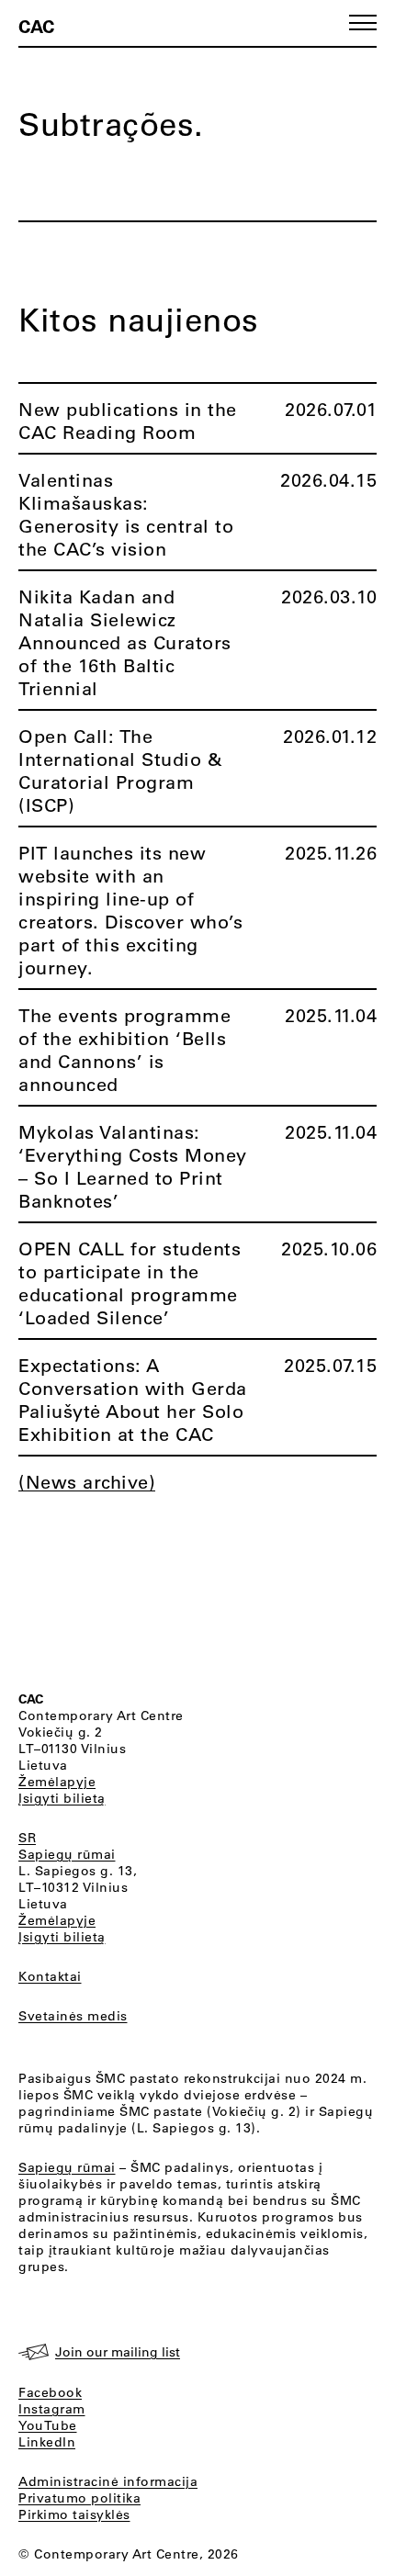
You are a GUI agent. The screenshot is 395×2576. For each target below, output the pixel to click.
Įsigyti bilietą (62, 1798)
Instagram (52, 2409)
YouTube (48, 2425)
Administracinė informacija (108, 2481)
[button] (363, 22)
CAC (36, 26)
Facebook (50, 2392)
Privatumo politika (79, 2498)
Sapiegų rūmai (67, 1854)
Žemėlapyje (57, 1782)
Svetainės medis (73, 2016)
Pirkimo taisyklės (74, 2514)
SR (27, 1838)
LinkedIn (47, 2442)
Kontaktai (50, 1976)
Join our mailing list (118, 2352)
